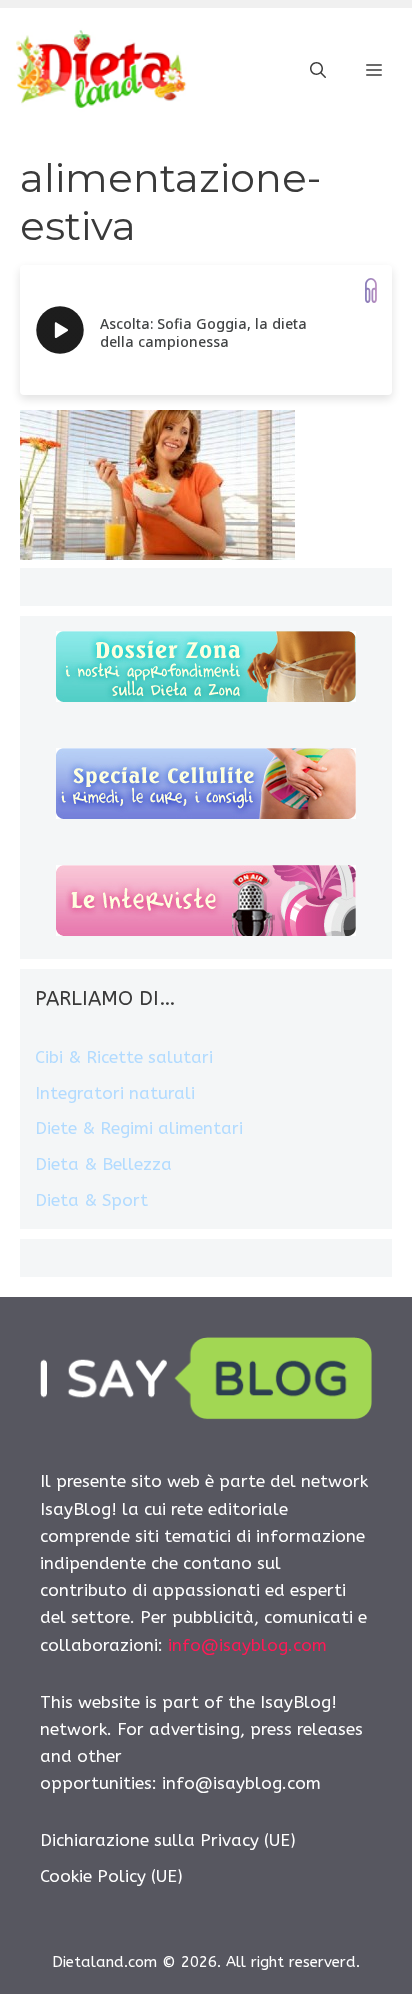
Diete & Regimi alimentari (139, 1128)
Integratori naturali (115, 1093)
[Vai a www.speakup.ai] (371, 290)
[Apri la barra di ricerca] (318, 71)
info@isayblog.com (247, 1645)
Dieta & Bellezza (103, 1164)
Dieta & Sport (91, 1200)
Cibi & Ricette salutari (124, 1057)
